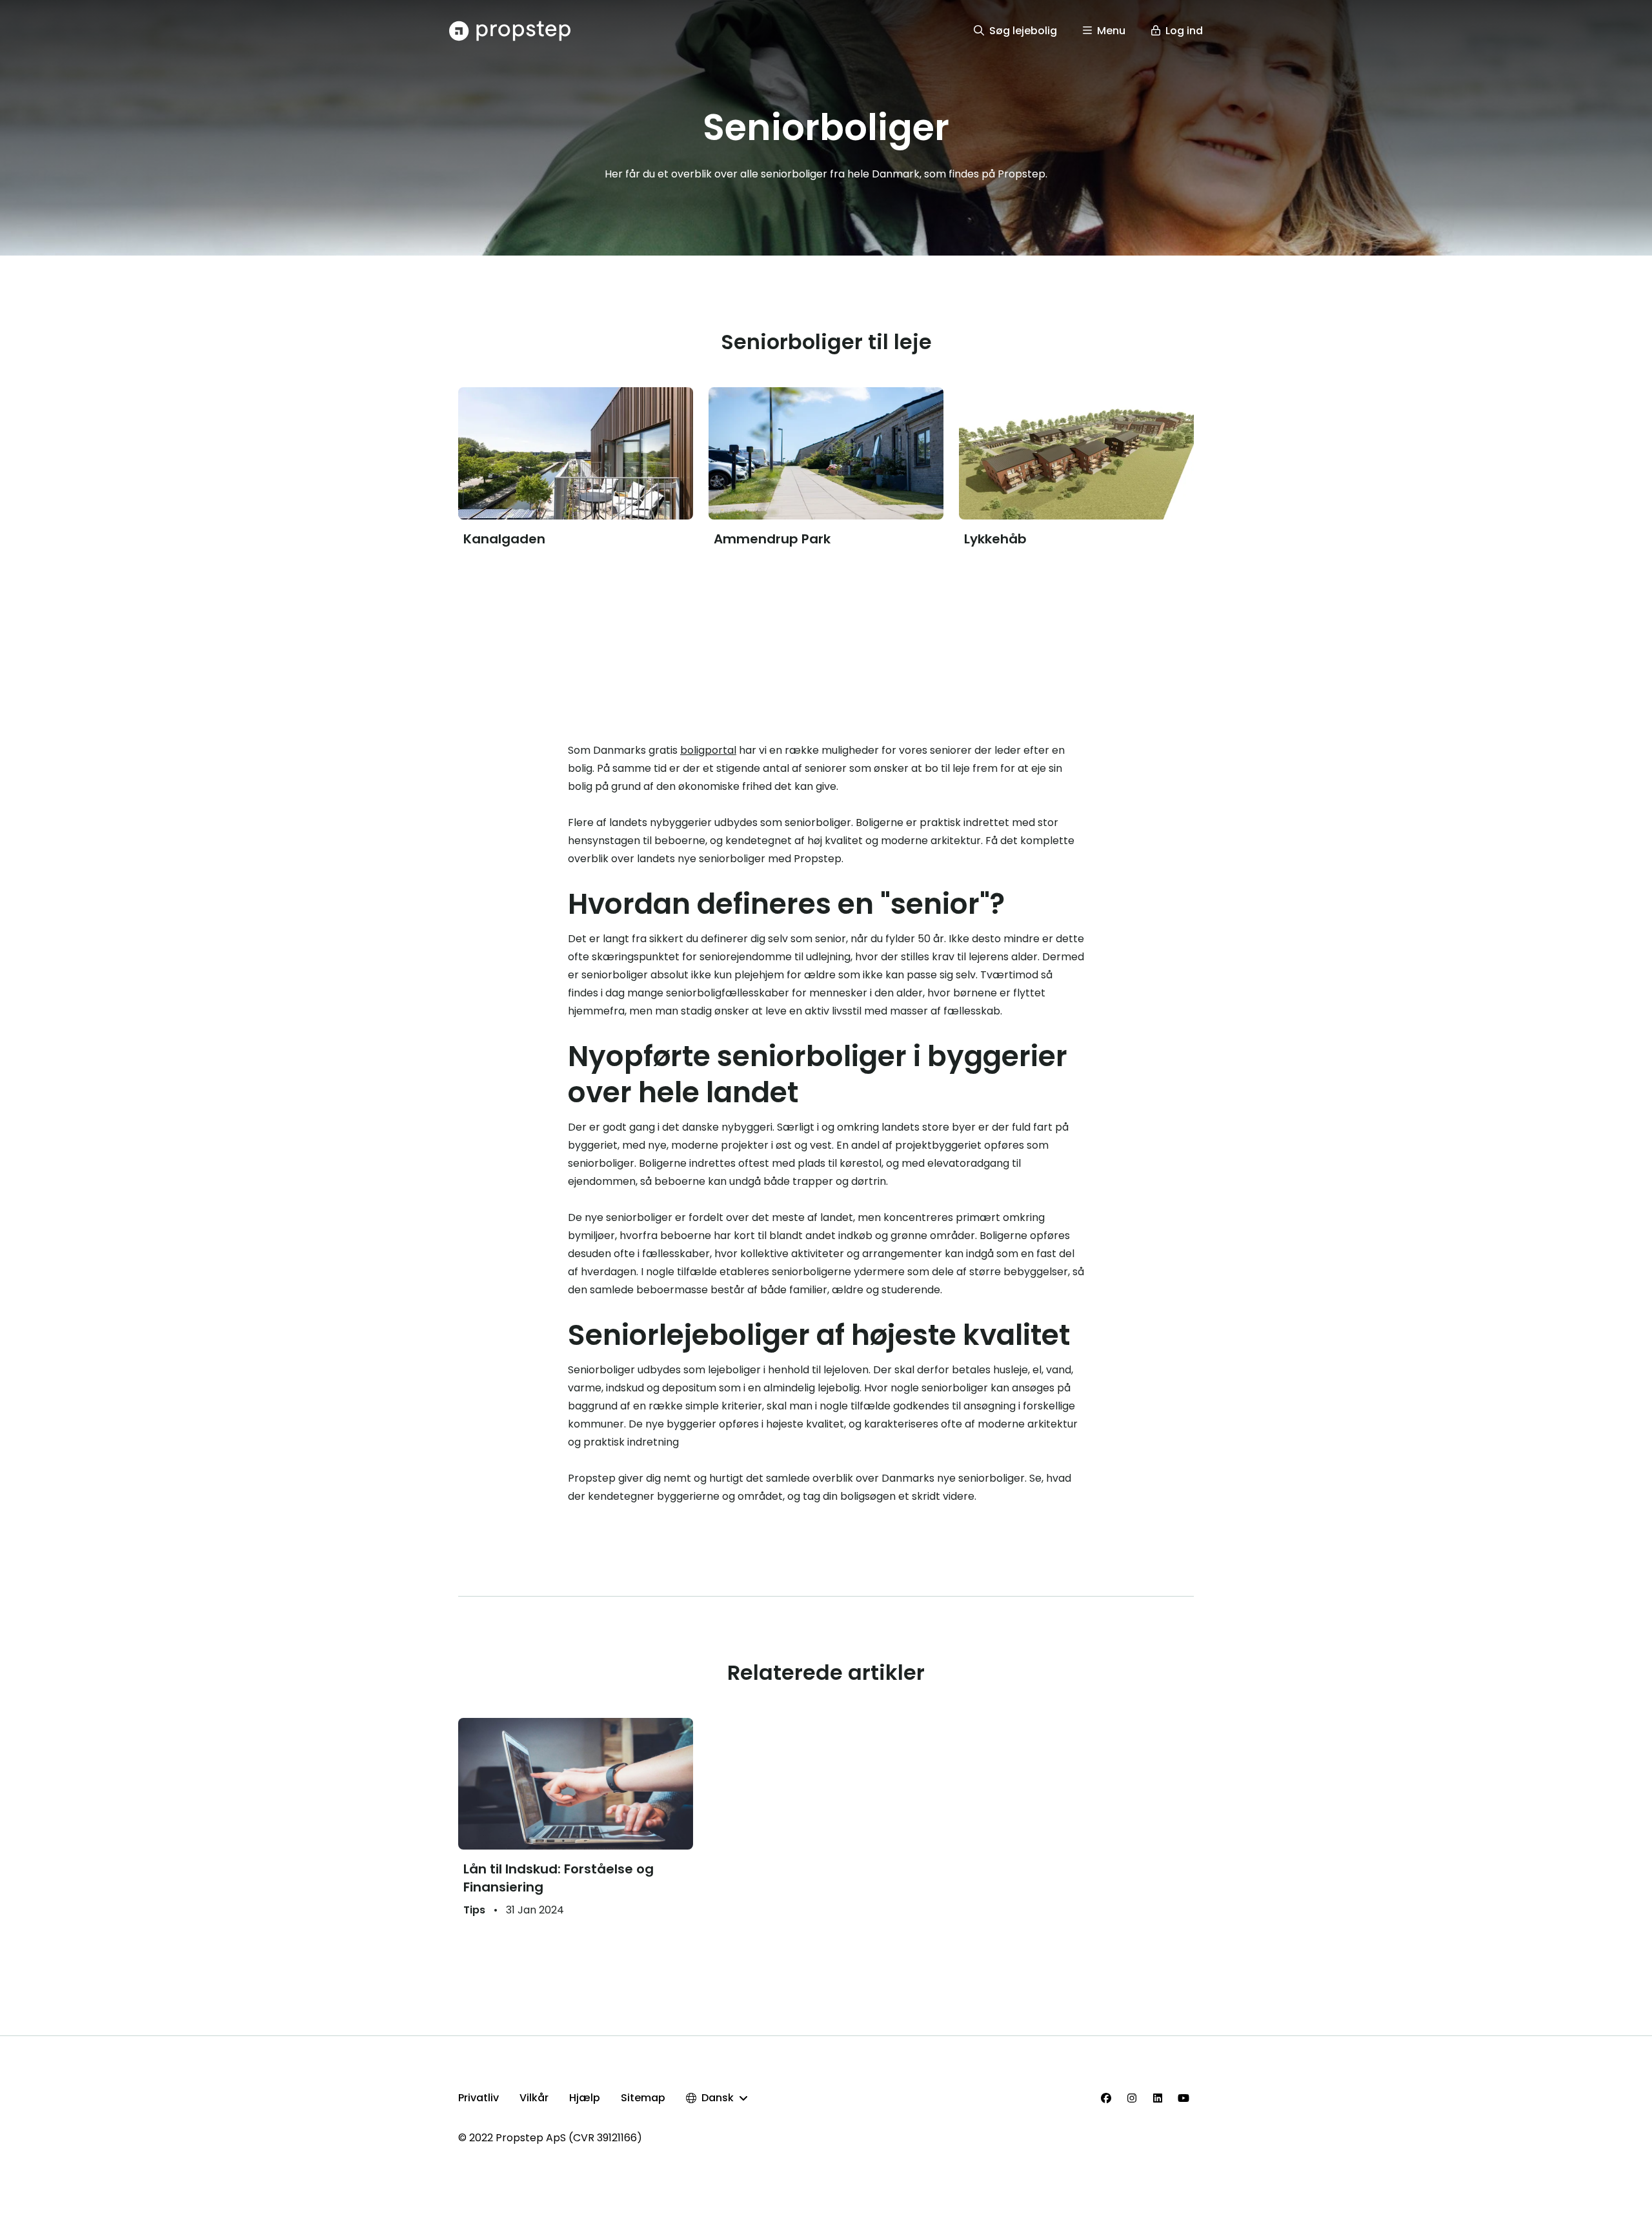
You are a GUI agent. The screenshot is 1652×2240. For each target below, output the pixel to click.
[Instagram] (1132, 2098)
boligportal (708, 750)
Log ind (1184, 31)
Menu (1111, 31)
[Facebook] (1106, 2098)
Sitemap (643, 2098)
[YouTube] (1184, 2098)
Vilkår (534, 2098)
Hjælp (585, 2098)
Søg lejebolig (1023, 31)
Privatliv (478, 2098)
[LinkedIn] (1158, 2098)
